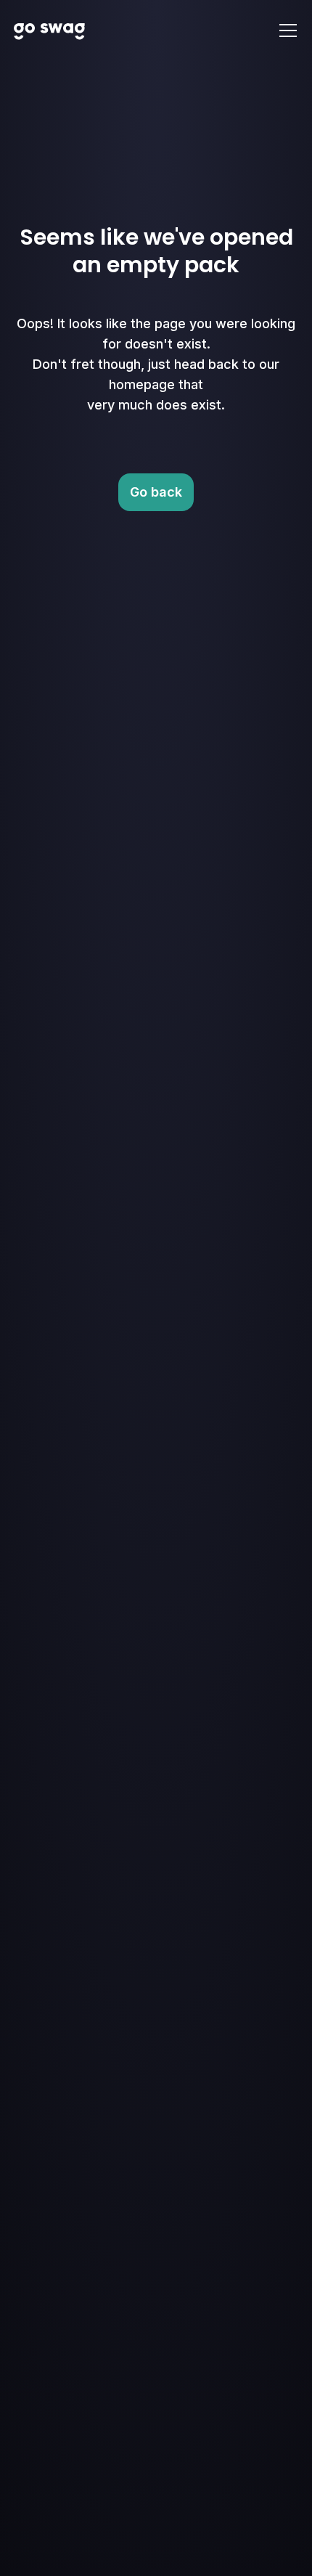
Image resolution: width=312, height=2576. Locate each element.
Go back (156, 492)
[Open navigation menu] (288, 30)
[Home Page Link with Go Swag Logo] (50, 30)
